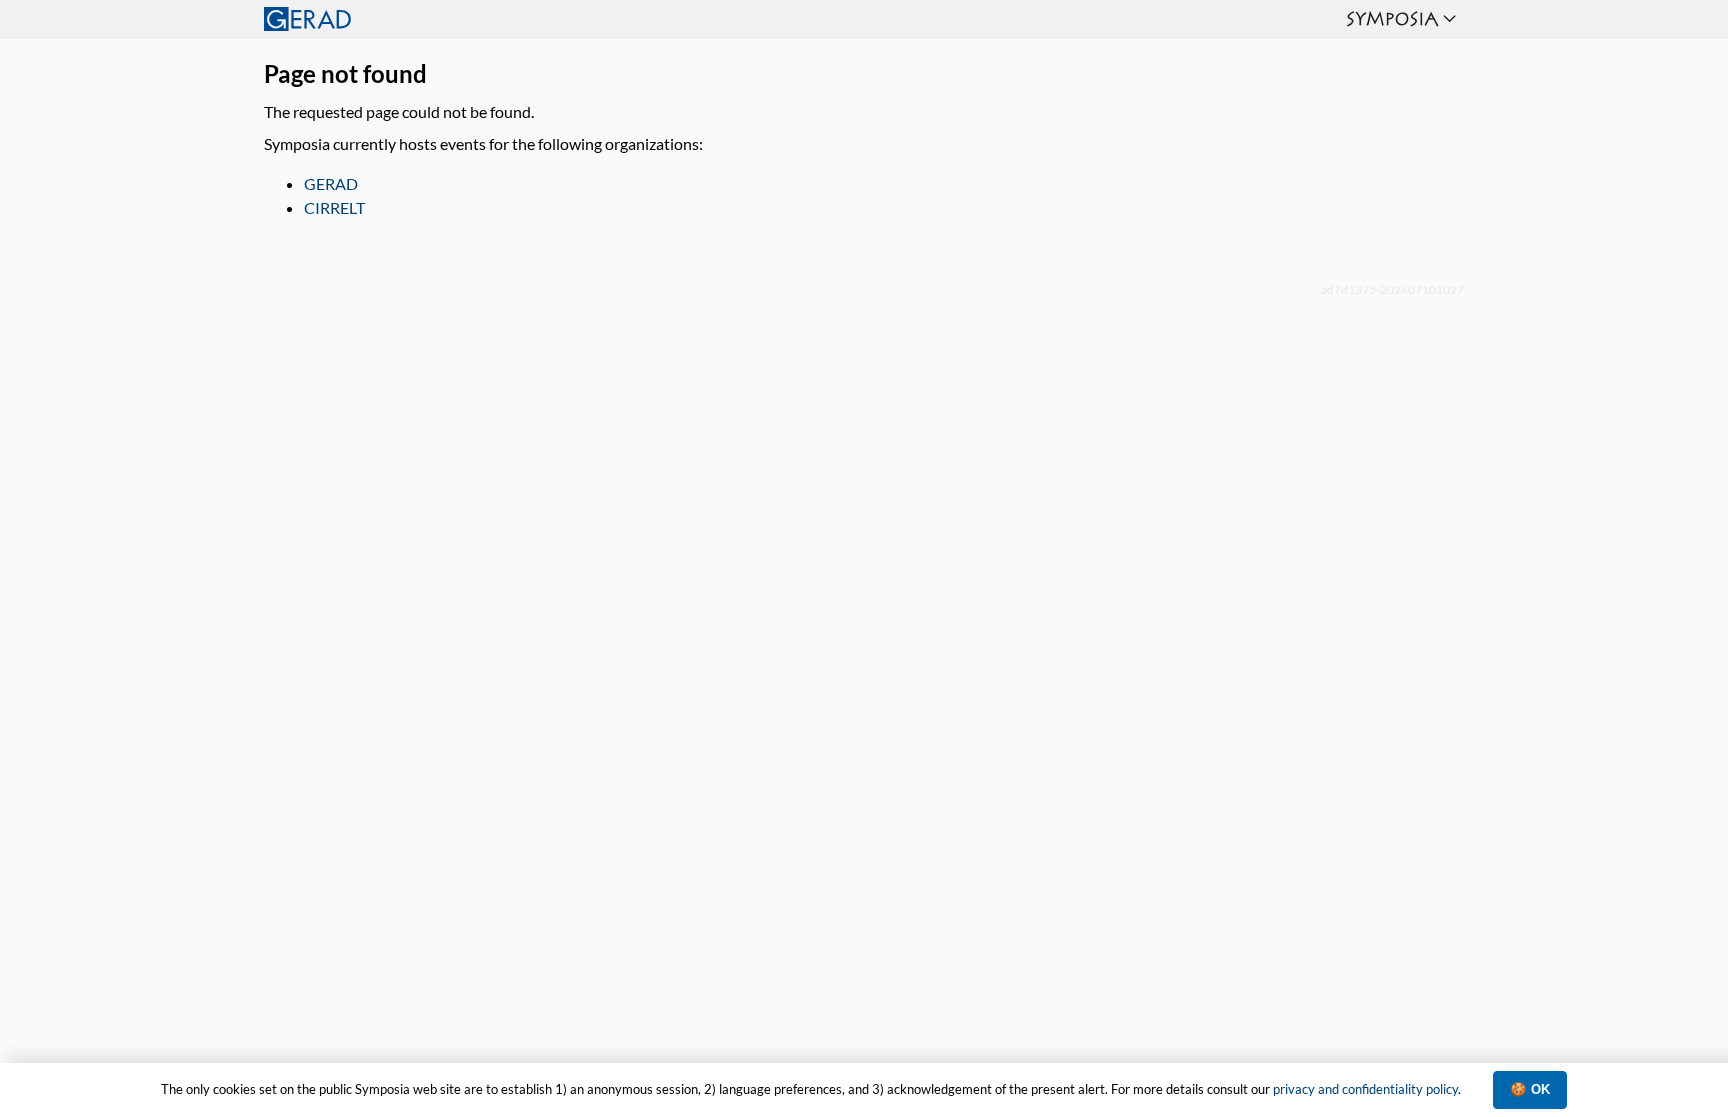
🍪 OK (1530, 1089)
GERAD (331, 183)
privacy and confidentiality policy (1365, 1089)
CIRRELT (334, 207)
